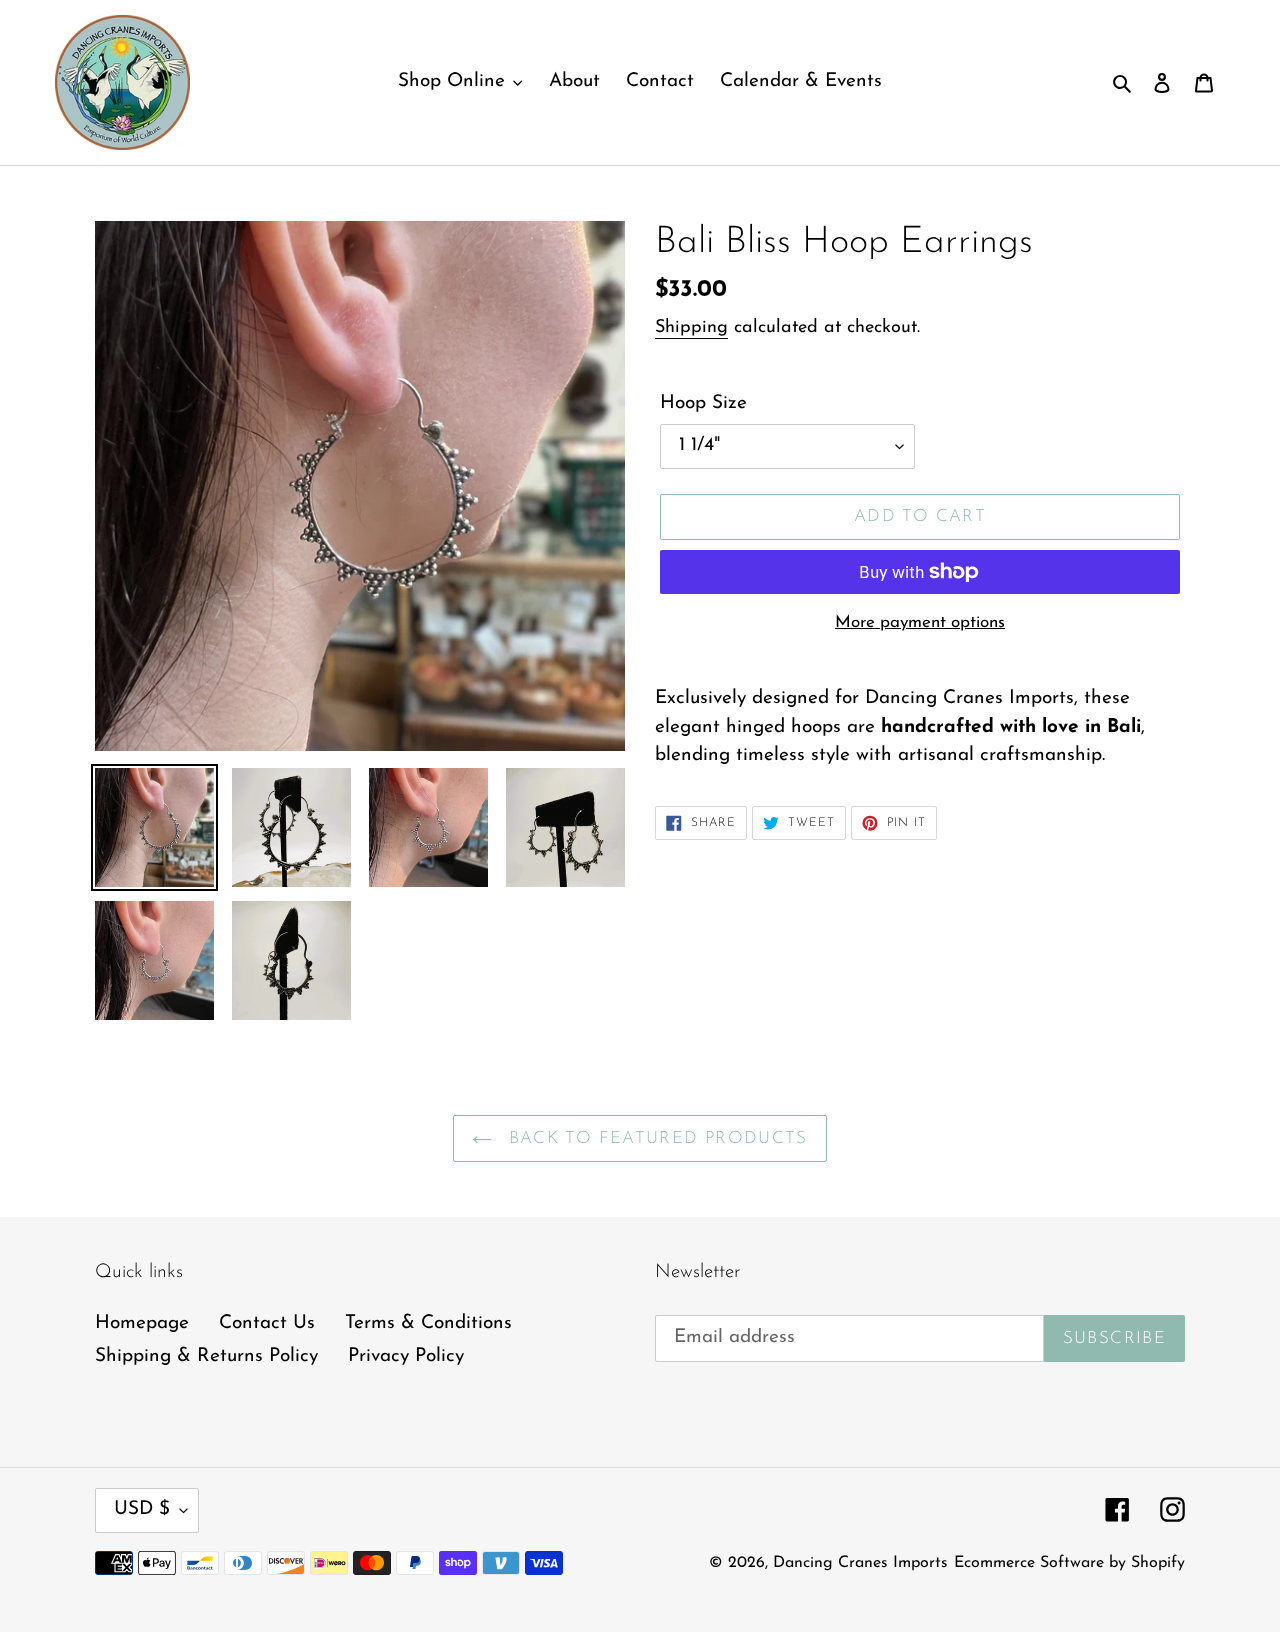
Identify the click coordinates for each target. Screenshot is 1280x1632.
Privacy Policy (406, 1356)
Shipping (691, 328)
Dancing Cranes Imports (860, 1563)
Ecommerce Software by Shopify (1069, 1563)
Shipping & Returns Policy (206, 1356)
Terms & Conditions (428, 1323)
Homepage (142, 1323)
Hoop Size (703, 403)
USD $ (142, 1509)
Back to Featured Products (654, 1138)
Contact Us (267, 1323)
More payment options (920, 622)
